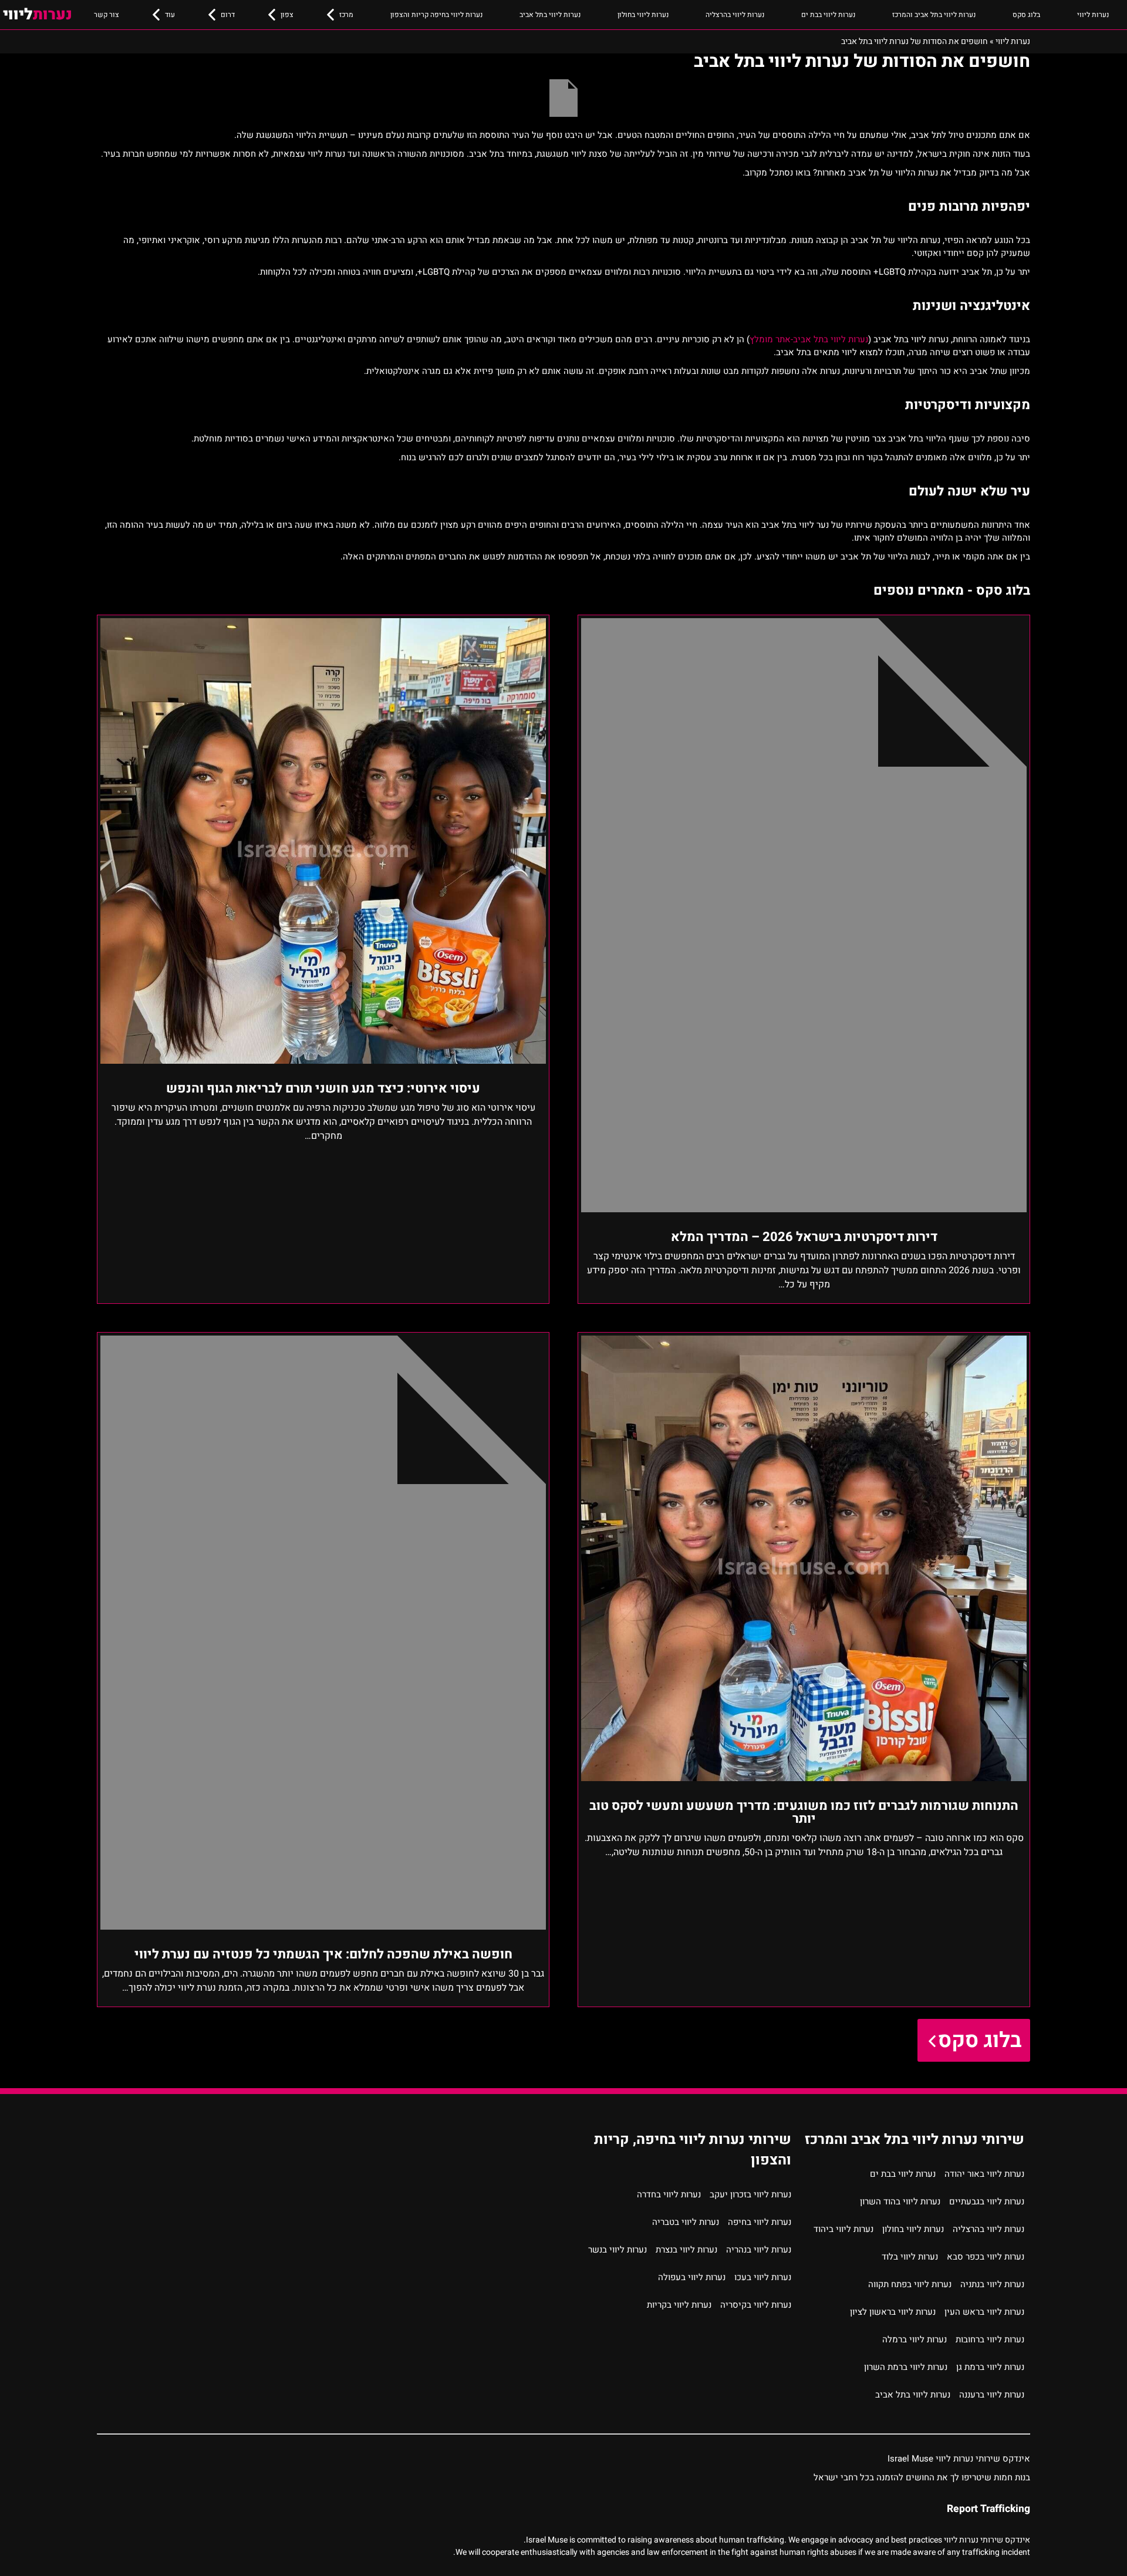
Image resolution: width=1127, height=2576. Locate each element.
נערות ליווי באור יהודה (984, 2174)
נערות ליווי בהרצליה (735, 15)
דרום (228, 15)
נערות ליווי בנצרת (686, 2250)
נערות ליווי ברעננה (992, 2395)
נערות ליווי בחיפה (760, 2222)
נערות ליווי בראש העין (984, 2312)
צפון (287, 15)
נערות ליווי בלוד (910, 2257)
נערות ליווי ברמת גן (990, 2367)
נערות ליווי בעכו (763, 2277)
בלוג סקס (1026, 15)
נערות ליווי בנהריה (759, 2250)
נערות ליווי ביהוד (843, 2229)
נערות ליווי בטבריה (686, 2222)
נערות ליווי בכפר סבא (986, 2257)
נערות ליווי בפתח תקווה (910, 2284)
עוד (170, 15)
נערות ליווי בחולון (643, 15)
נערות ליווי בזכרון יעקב (750, 2194)
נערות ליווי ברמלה (915, 2339)
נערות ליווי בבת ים (828, 15)
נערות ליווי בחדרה (669, 2194)
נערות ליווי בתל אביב (550, 15)
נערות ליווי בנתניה (992, 2284)
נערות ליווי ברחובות (990, 2339)
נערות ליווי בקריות (679, 2305)
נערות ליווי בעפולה (692, 2277)
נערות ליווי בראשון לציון (893, 2312)
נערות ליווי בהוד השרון (900, 2201)
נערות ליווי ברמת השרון (906, 2367)
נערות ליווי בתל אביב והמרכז (934, 15)
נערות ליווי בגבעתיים (987, 2201)
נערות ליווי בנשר (618, 2250)
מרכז (346, 15)
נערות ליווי (1093, 15)
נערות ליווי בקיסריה (756, 2305)
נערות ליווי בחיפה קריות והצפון (436, 15)
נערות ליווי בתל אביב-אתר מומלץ (809, 339)
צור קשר (107, 15)
